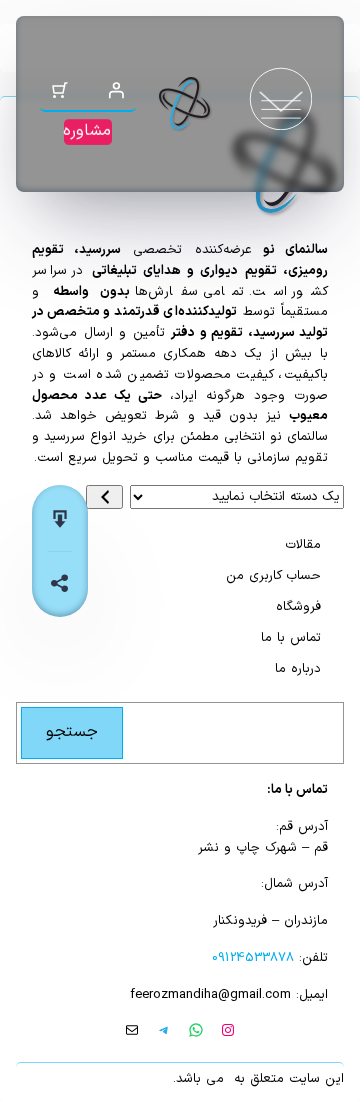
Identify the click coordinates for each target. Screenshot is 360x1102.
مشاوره (87, 131)
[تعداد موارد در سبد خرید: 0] (60, 90)
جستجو (72, 732)
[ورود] (116, 90)
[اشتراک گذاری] (60, 583)
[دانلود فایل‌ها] (60, 519)
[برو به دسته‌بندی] (104, 497)
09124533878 (253, 958)
